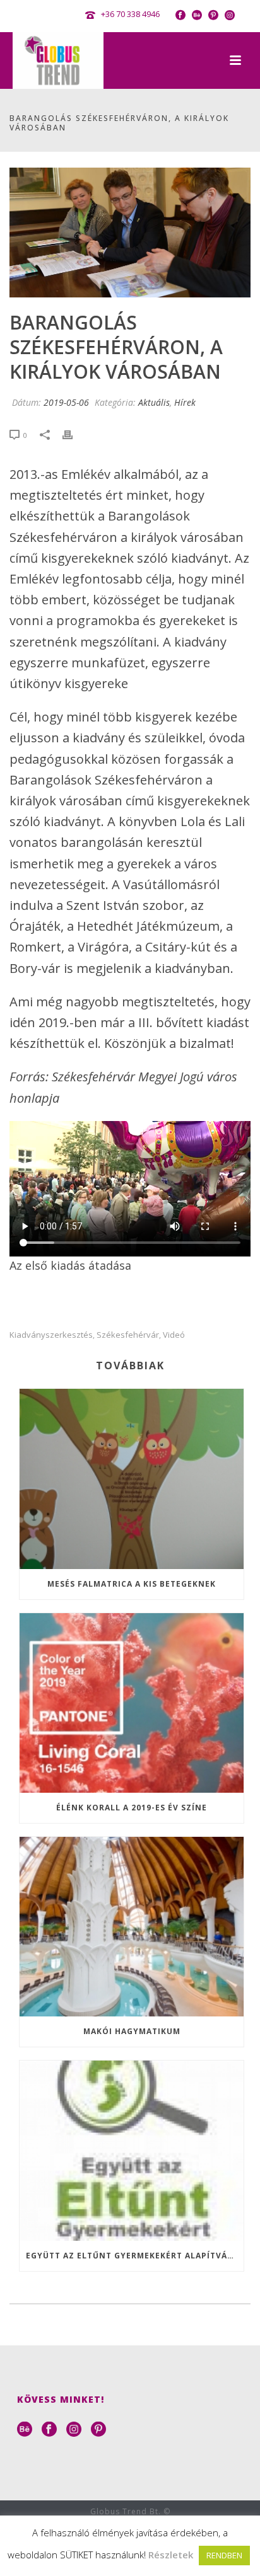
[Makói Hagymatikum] (132, 1927)
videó (174, 1335)
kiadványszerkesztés (51, 1335)
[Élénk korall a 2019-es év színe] (132, 1703)
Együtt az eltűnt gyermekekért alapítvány (133, 2256)
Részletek (171, 2555)
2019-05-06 (66, 402)
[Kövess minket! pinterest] (98, 2430)
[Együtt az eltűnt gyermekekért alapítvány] (132, 2150)
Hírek (185, 402)
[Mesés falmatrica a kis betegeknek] (132, 1479)
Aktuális (154, 402)
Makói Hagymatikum (132, 2031)
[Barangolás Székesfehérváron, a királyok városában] (130, 233)
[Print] (74, 434)
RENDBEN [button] (224, 2555)
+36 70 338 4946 (130, 14)
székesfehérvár (128, 1335)
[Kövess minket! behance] (25, 2430)
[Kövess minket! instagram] (74, 2430)
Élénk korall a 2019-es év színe (132, 1808)
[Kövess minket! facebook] (49, 2430)
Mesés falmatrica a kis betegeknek (132, 1584)
